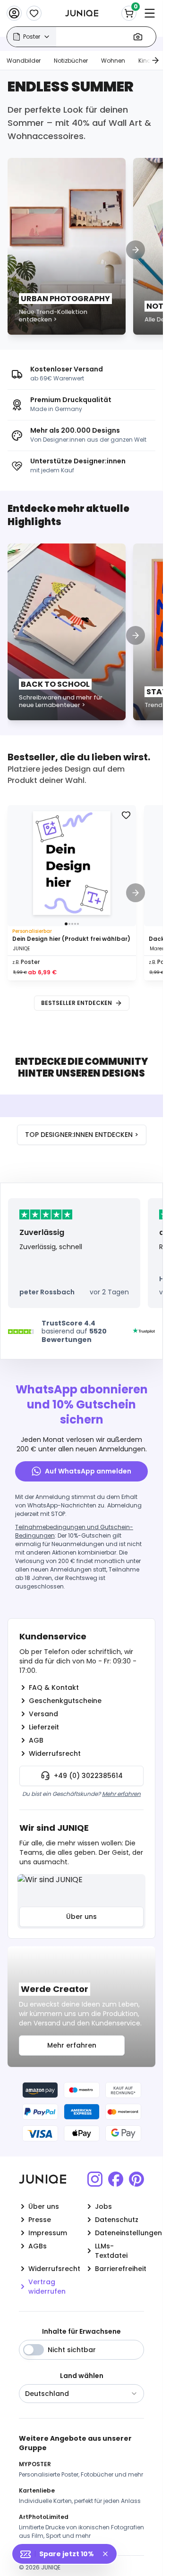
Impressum (48, 2233)
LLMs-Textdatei (111, 2251)
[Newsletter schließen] (109, 2554)
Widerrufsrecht (55, 1753)
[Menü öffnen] (150, 13)
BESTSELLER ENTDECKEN (76, 1003)
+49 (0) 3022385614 (88, 1776)
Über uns (81, 1917)
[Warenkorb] (129, 13)
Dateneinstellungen (120, 2233)
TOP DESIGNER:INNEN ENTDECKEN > (82, 1135)
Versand (43, 1714)
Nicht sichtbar (72, 2350)
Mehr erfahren (121, 1794)
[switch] (34, 2350)
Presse (40, 2220)
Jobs (103, 2206)
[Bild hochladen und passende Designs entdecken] (138, 37)
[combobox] (81, 2394)
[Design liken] (126, 815)
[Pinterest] (136, 2179)
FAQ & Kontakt (54, 1687)
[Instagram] (95, 2179)
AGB (36, 1740)
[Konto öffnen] (14, 13)
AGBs (38, 2246)
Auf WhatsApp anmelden (88, 1471)
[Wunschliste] (34, 13)
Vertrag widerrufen (47, 2287)
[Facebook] (116, 2179)
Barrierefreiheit (120, 2269)
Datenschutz (117, 2220)
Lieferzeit (44, 1727)
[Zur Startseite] (82, 13)
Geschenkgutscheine (65, 1701)
